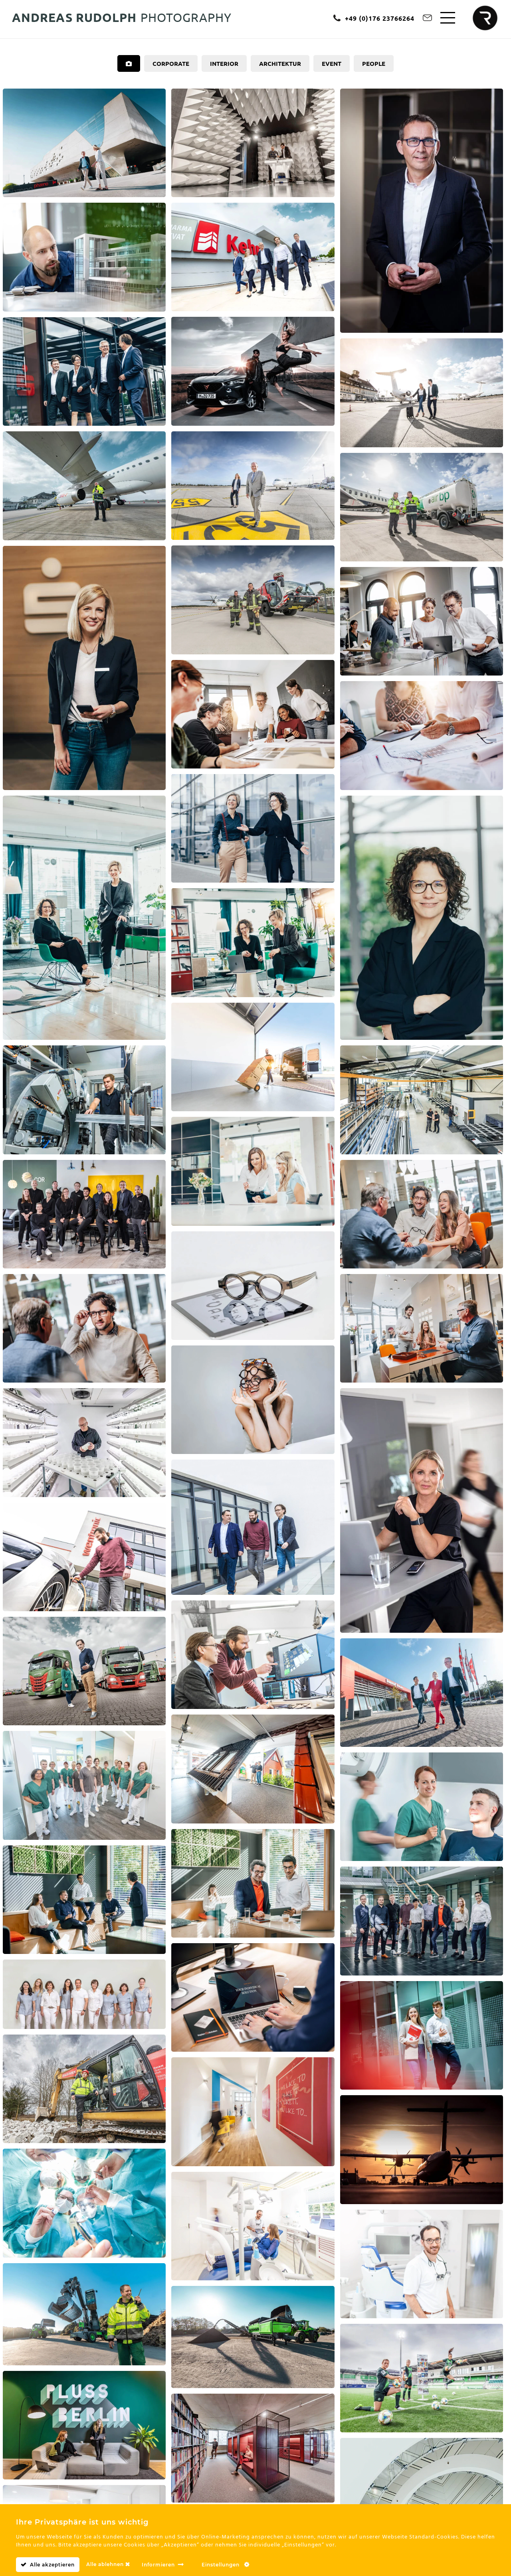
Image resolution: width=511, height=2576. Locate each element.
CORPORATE (171, 63)
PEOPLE (374, 63)
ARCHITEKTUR (280, 63)
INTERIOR (224, 63)
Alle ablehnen (106, 2564)
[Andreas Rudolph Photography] (488, 21)
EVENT (332, 63)
